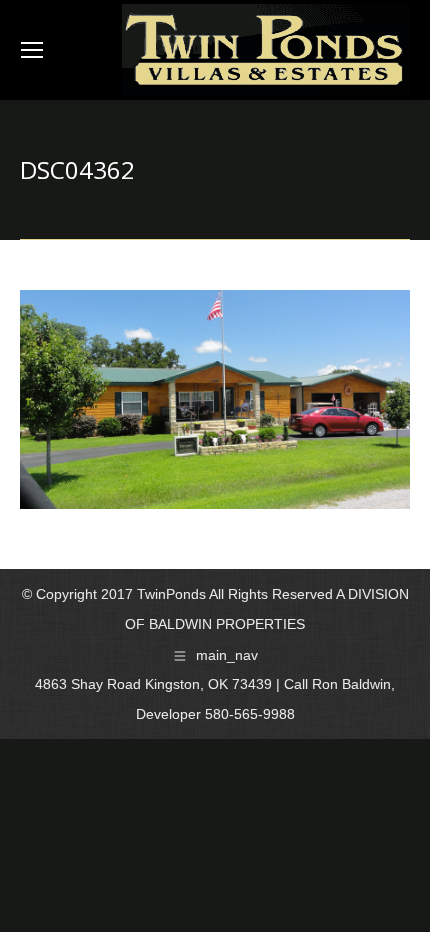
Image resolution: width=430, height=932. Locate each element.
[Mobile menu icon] (32, 50)
